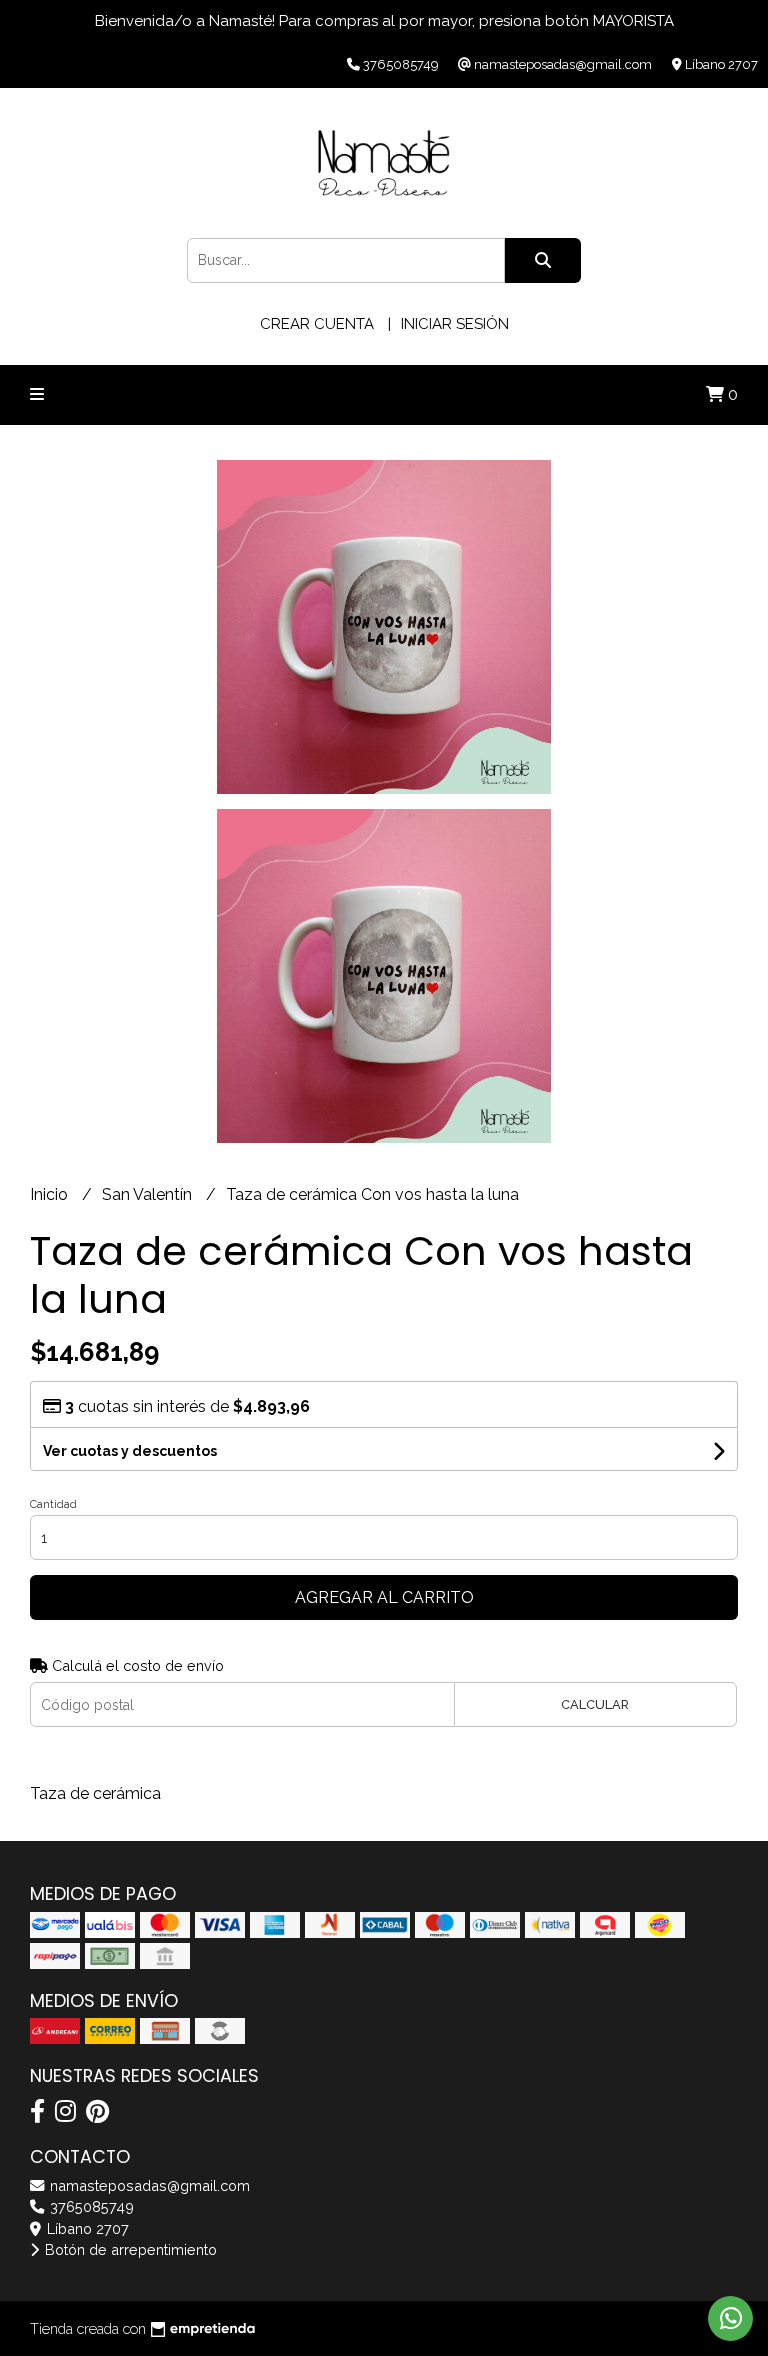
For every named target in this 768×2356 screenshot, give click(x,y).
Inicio (51, 1194)
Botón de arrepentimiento (129, 2249)
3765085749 (90, 2206)
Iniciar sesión (455, 324)
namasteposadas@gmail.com (148, 2185)
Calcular (595, 1704)
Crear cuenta (317, 324)
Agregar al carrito (384, 1597)
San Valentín (149, 1194)
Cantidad (53, 1504)
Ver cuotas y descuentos (130, 1451)
